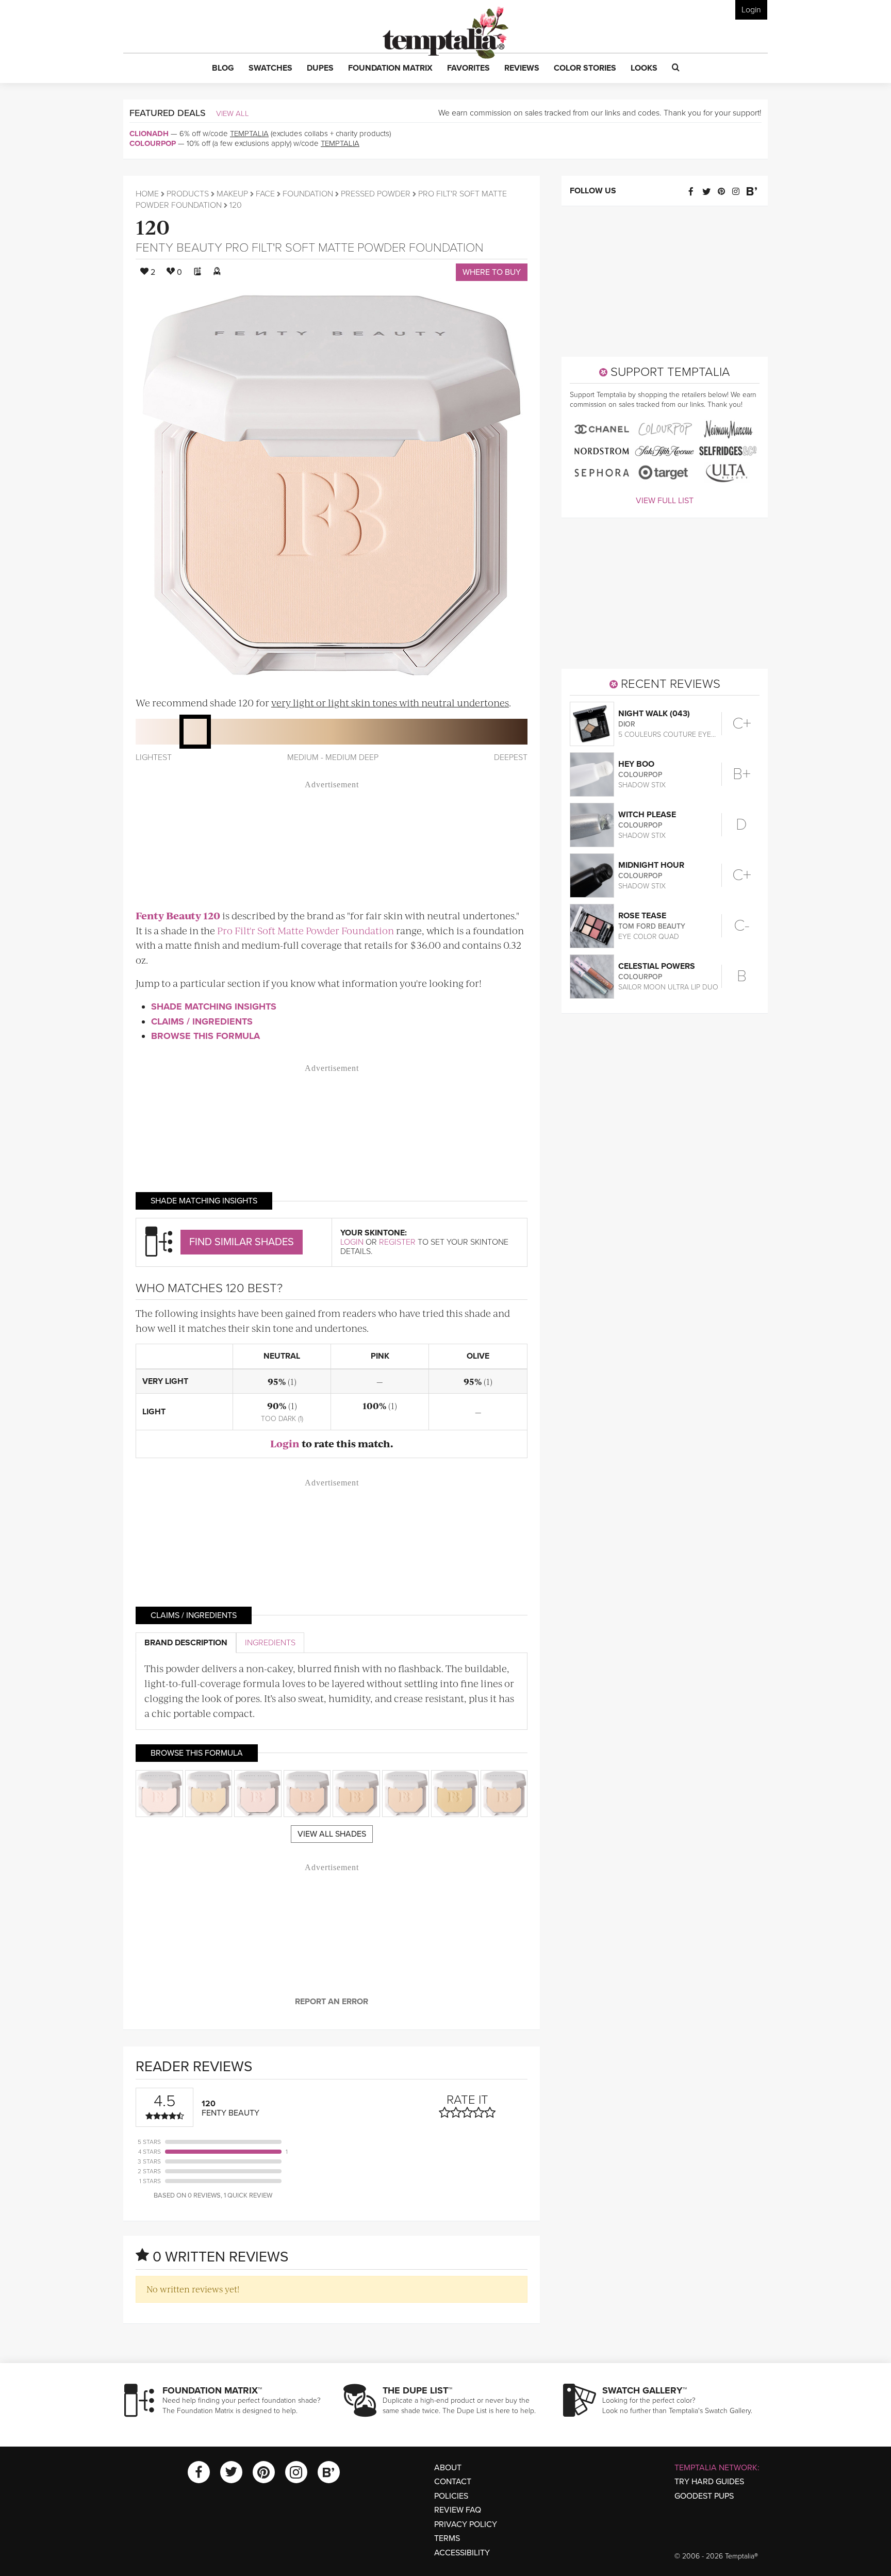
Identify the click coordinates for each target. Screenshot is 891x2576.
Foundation (308, 194)
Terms (447, 2538)
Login (751, 10)
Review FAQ (458, 2510)
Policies (451, 2496)
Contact (453, 2482)
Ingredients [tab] (270, 1643)
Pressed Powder (376, 194)
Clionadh (149, 134)
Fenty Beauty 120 (178, 915)
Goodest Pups (704, 2496)
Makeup (232, 194)
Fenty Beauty (179, 248)
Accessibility (462, 2553)
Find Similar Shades (242, 1242)
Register (397, 1242)
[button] (223, 69)
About (448, 2468)
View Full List (665, 501)
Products (188, 194)
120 (153, 226)
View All (233, 113)
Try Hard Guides (709, 2482)
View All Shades (332, 1834)
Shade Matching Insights (214, 1006)
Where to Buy (492, 272)
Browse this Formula (205, 1036)
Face (265, 194)
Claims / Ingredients (202, 1021)
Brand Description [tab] (186, 1643)
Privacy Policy (466, 2524)
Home (147, 194)
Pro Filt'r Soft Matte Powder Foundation (354, 248)
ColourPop (153, 143)
